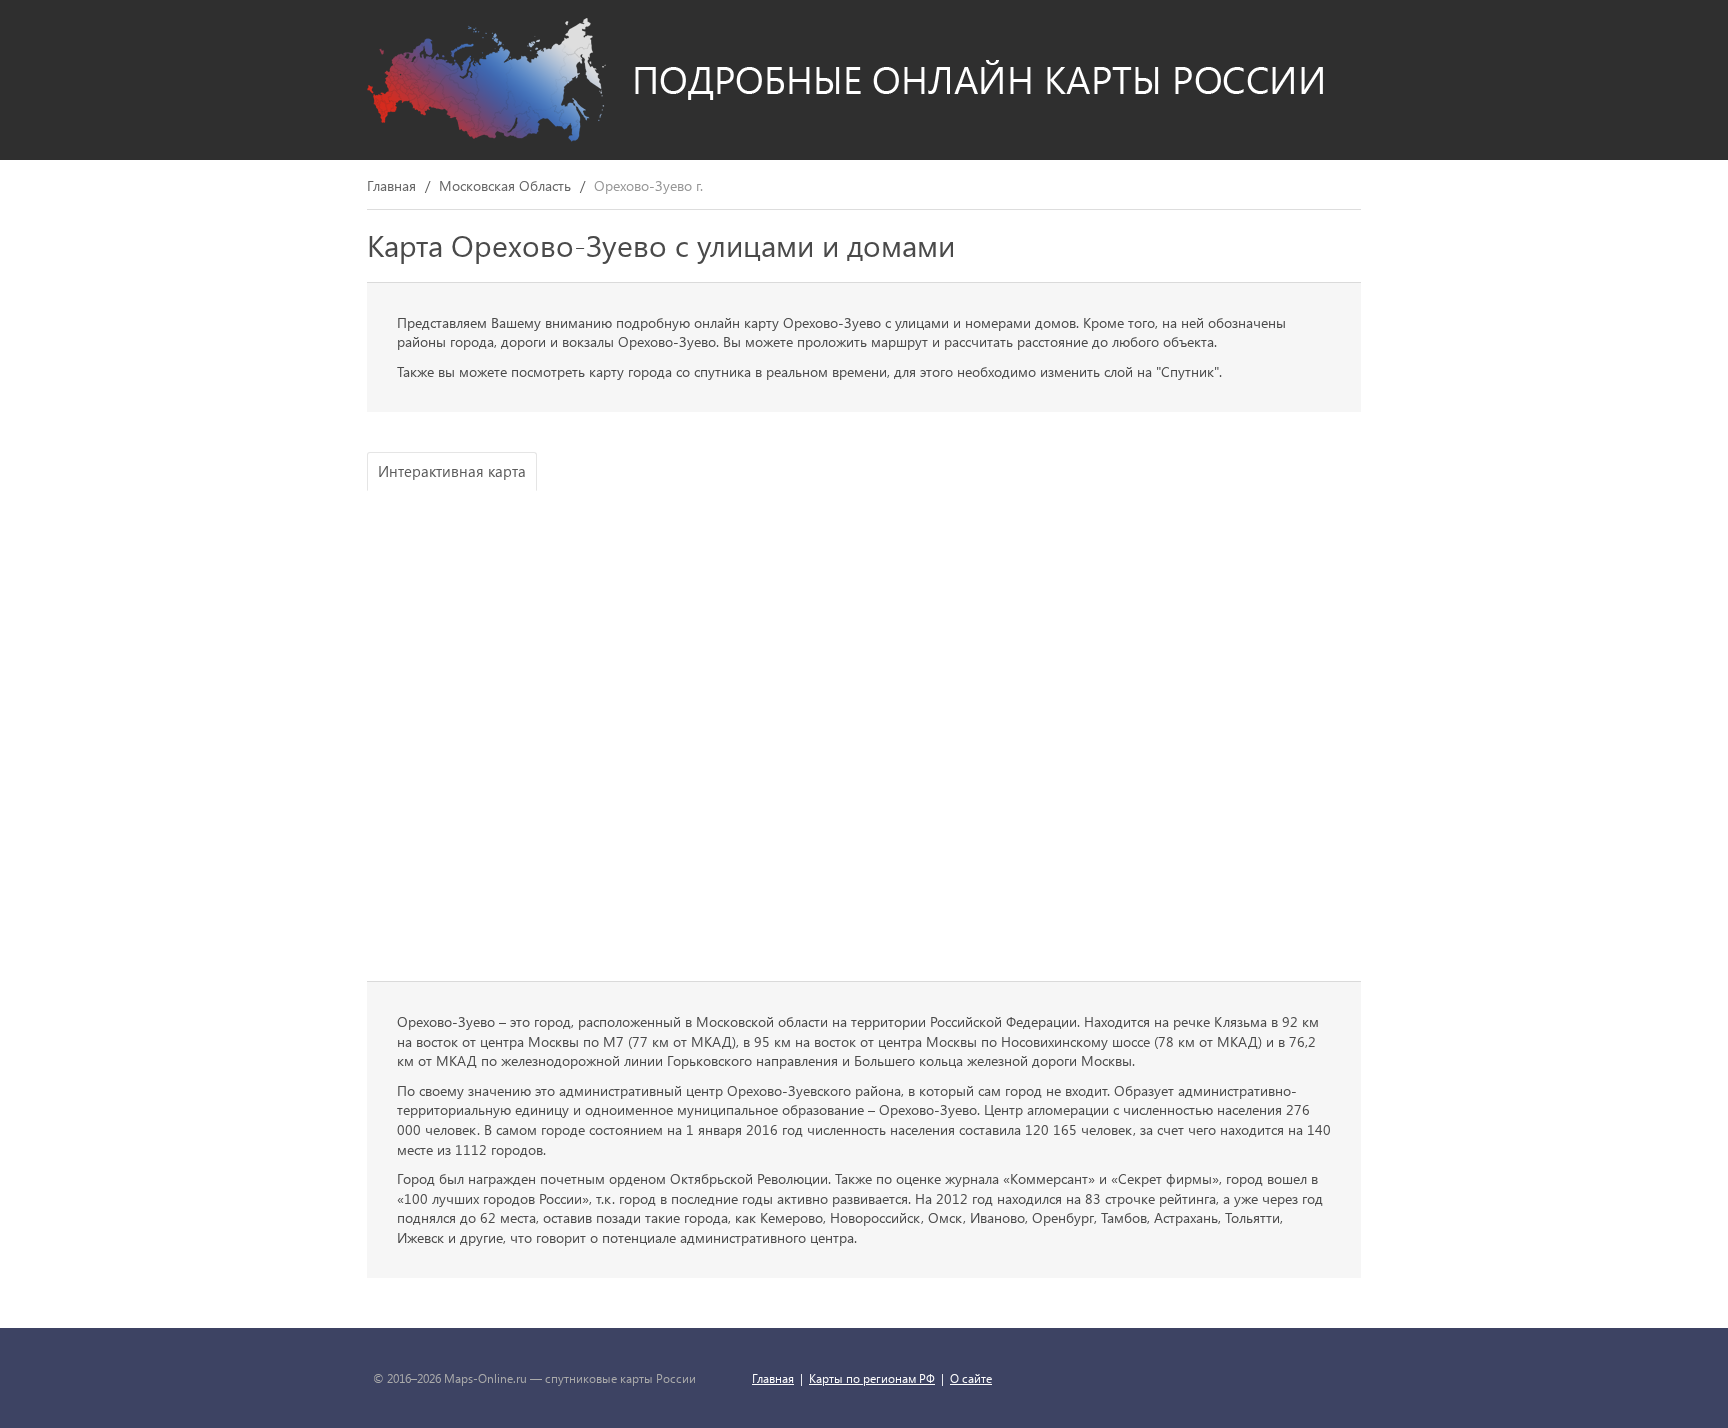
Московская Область (505, 186)
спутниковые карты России (620, 1378)
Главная (391, 186)
